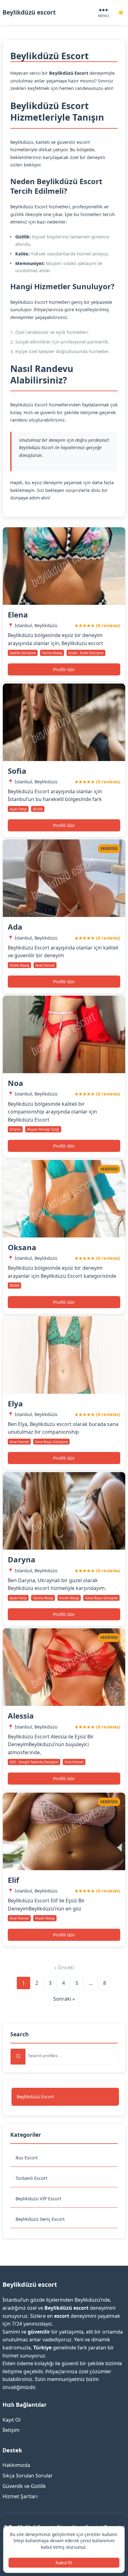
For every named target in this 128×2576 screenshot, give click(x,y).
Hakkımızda (16, 2465)
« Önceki (64, 1967)
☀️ (121, 13)
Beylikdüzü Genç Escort (40, 2219)
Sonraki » (64, 1999)
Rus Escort (27, 2158)
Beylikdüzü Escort (35, 2097)
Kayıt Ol (11, 2420)
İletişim (11, 2430)
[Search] (18, 2057)
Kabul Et (64, 2563)
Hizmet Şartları (20, 2496)
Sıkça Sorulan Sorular (28, 2476)
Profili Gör (64, 669)
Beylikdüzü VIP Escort (38, 2199)
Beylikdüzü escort (29, 12)
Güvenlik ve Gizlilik (24, 2486)
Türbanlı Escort (31, 2178)
